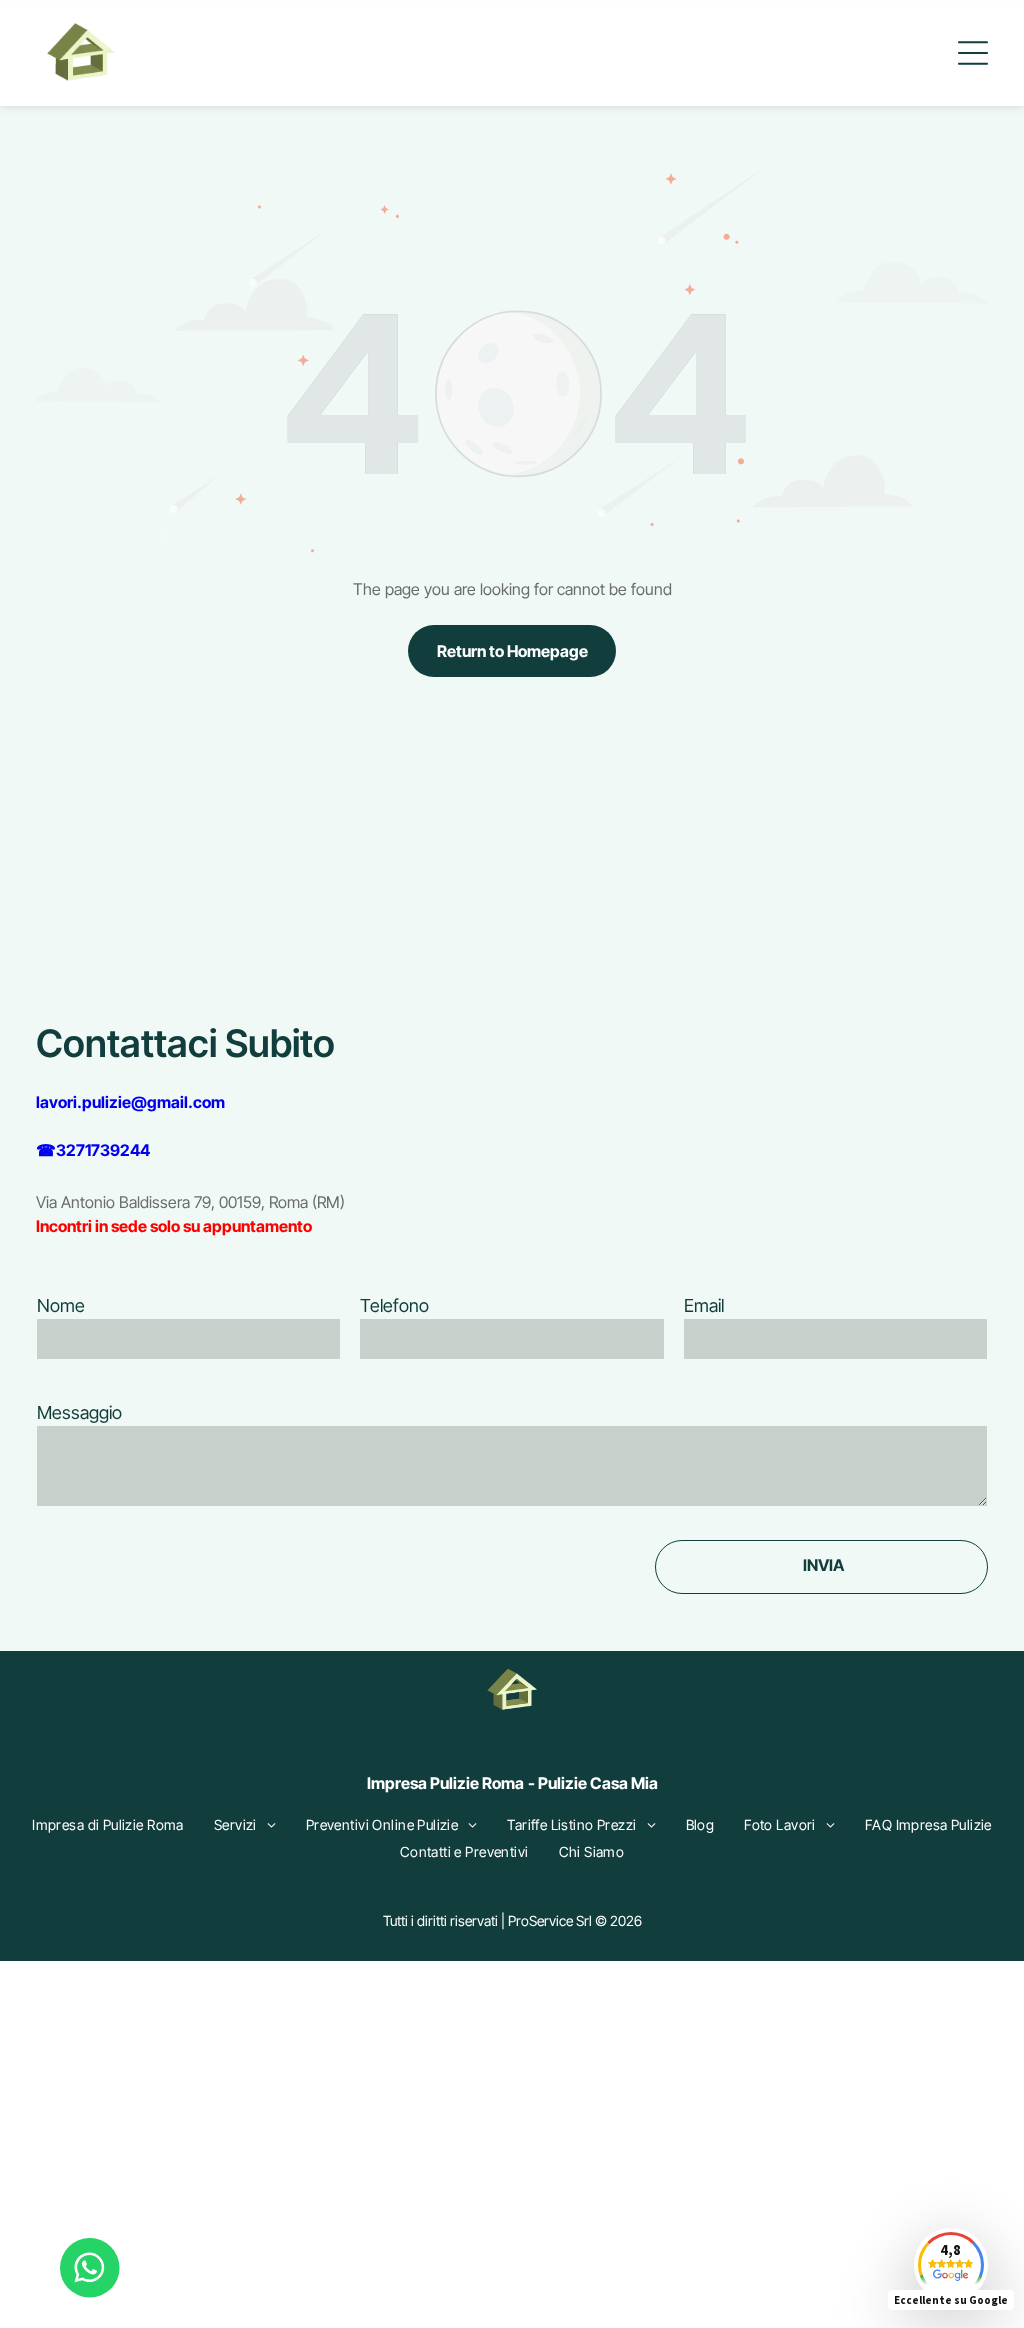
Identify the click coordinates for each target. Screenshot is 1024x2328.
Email (704, 1305)
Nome (61, 1305)
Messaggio (79, 1412)
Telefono (394, 1305)
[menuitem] (108, 1824)
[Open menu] (973, 53)
